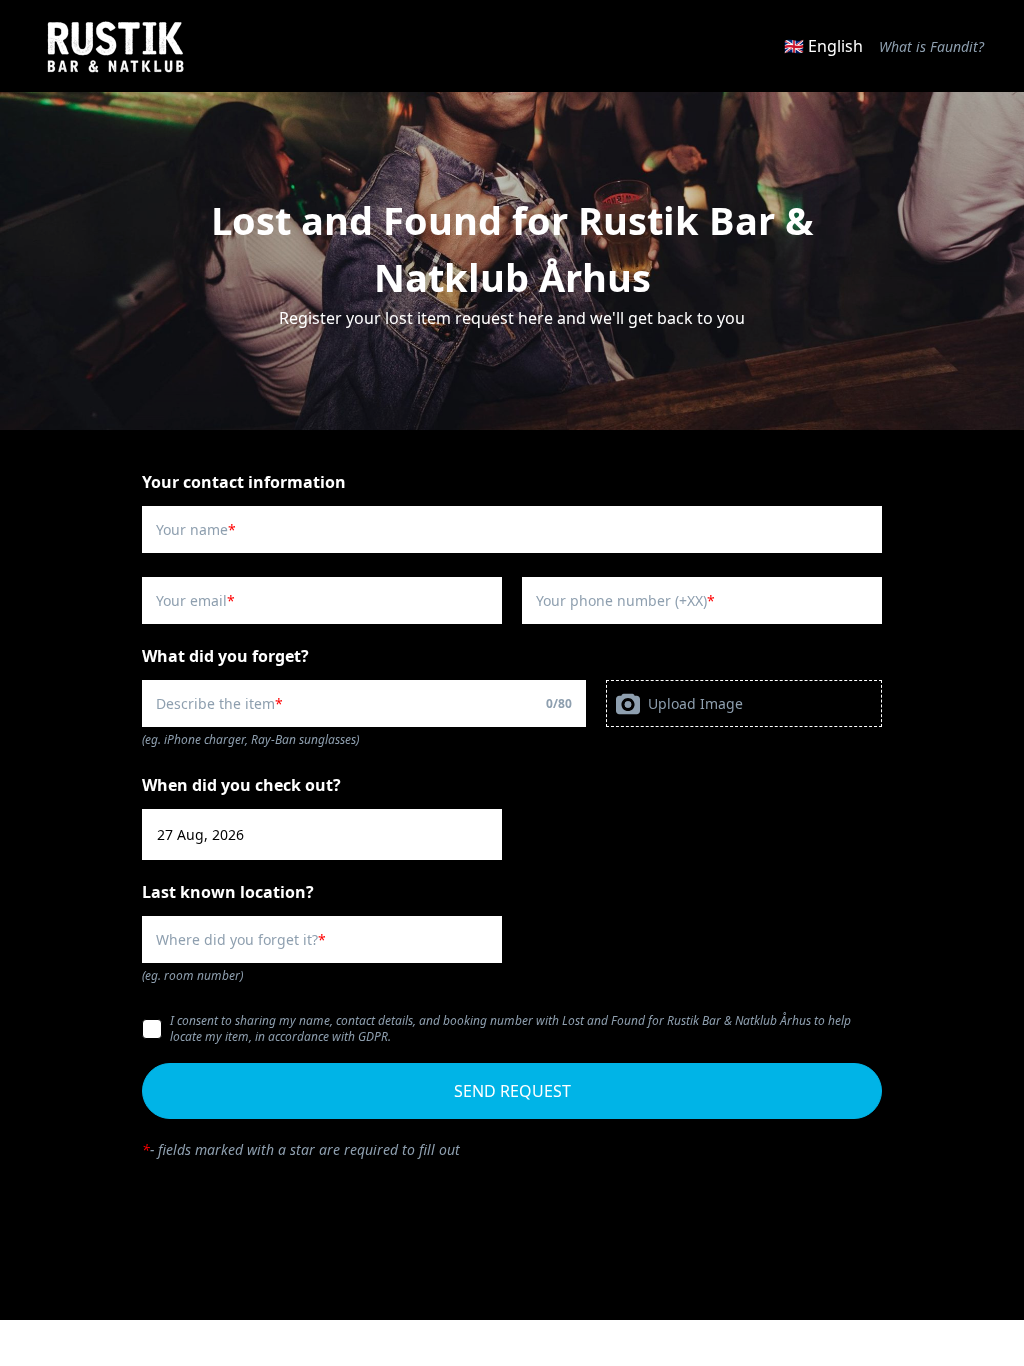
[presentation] (744, 703)
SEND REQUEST (512, 1091)
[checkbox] (152, 1029)
